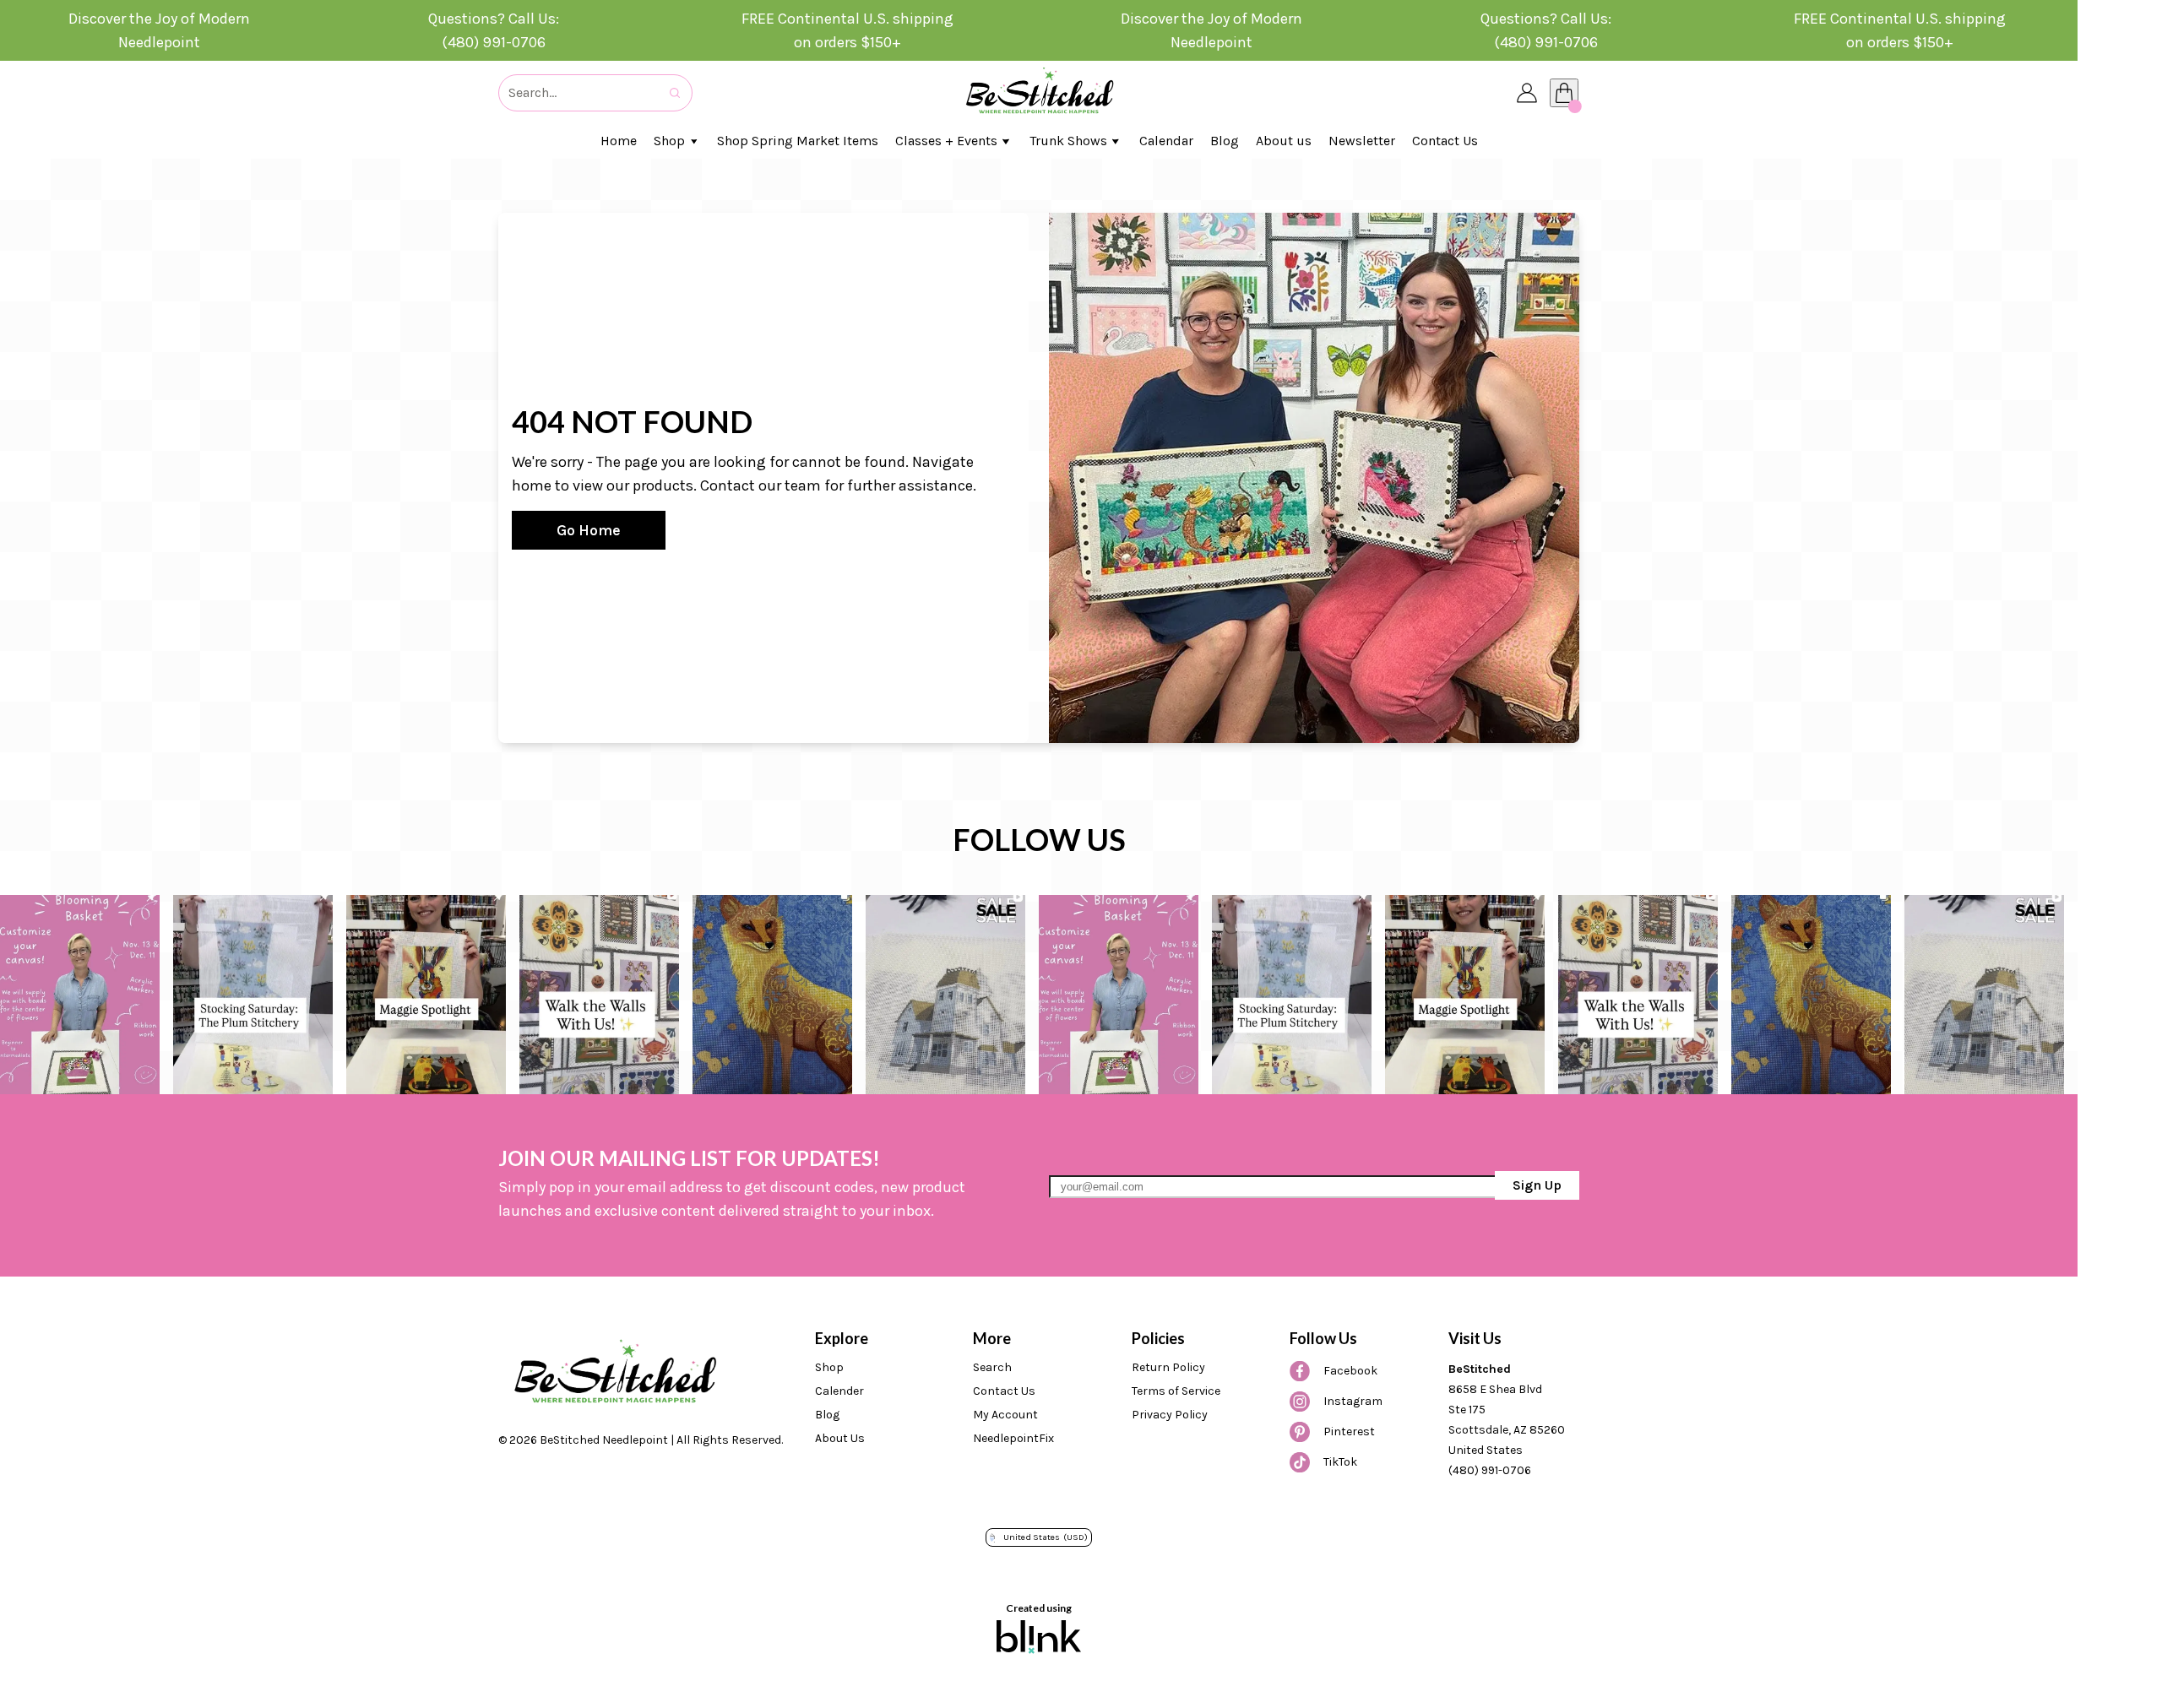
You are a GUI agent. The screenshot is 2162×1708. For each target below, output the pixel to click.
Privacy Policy (1170, 1415)
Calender (839, 1391)
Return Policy (1168, 1367)
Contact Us (1004, 1391)
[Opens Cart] (1564, 93)
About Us (840, 1438)
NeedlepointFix (1013, 1438)
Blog (827, 1415)
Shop (829, 1367)
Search (992, 1367)
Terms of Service (1176, 1391)
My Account (1005, 1415)
